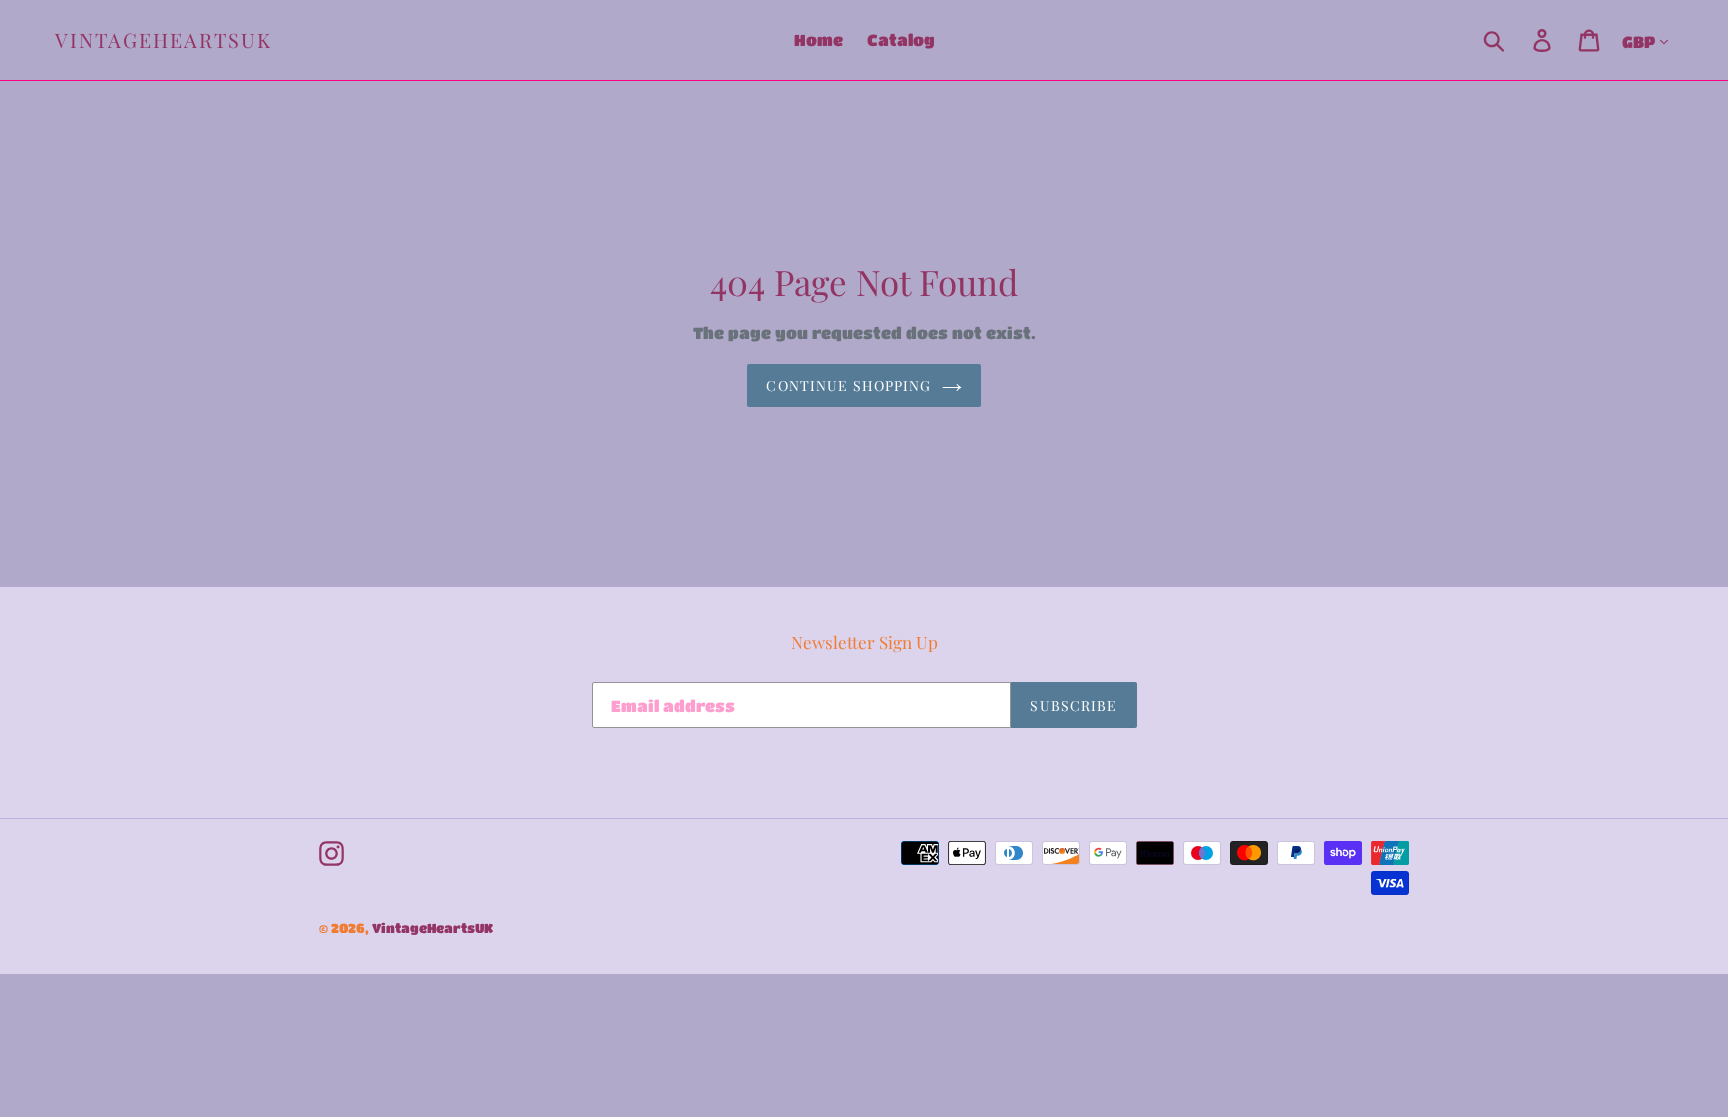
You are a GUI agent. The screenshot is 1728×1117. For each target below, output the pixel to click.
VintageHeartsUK (163, 40)
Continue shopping (848, 385)
